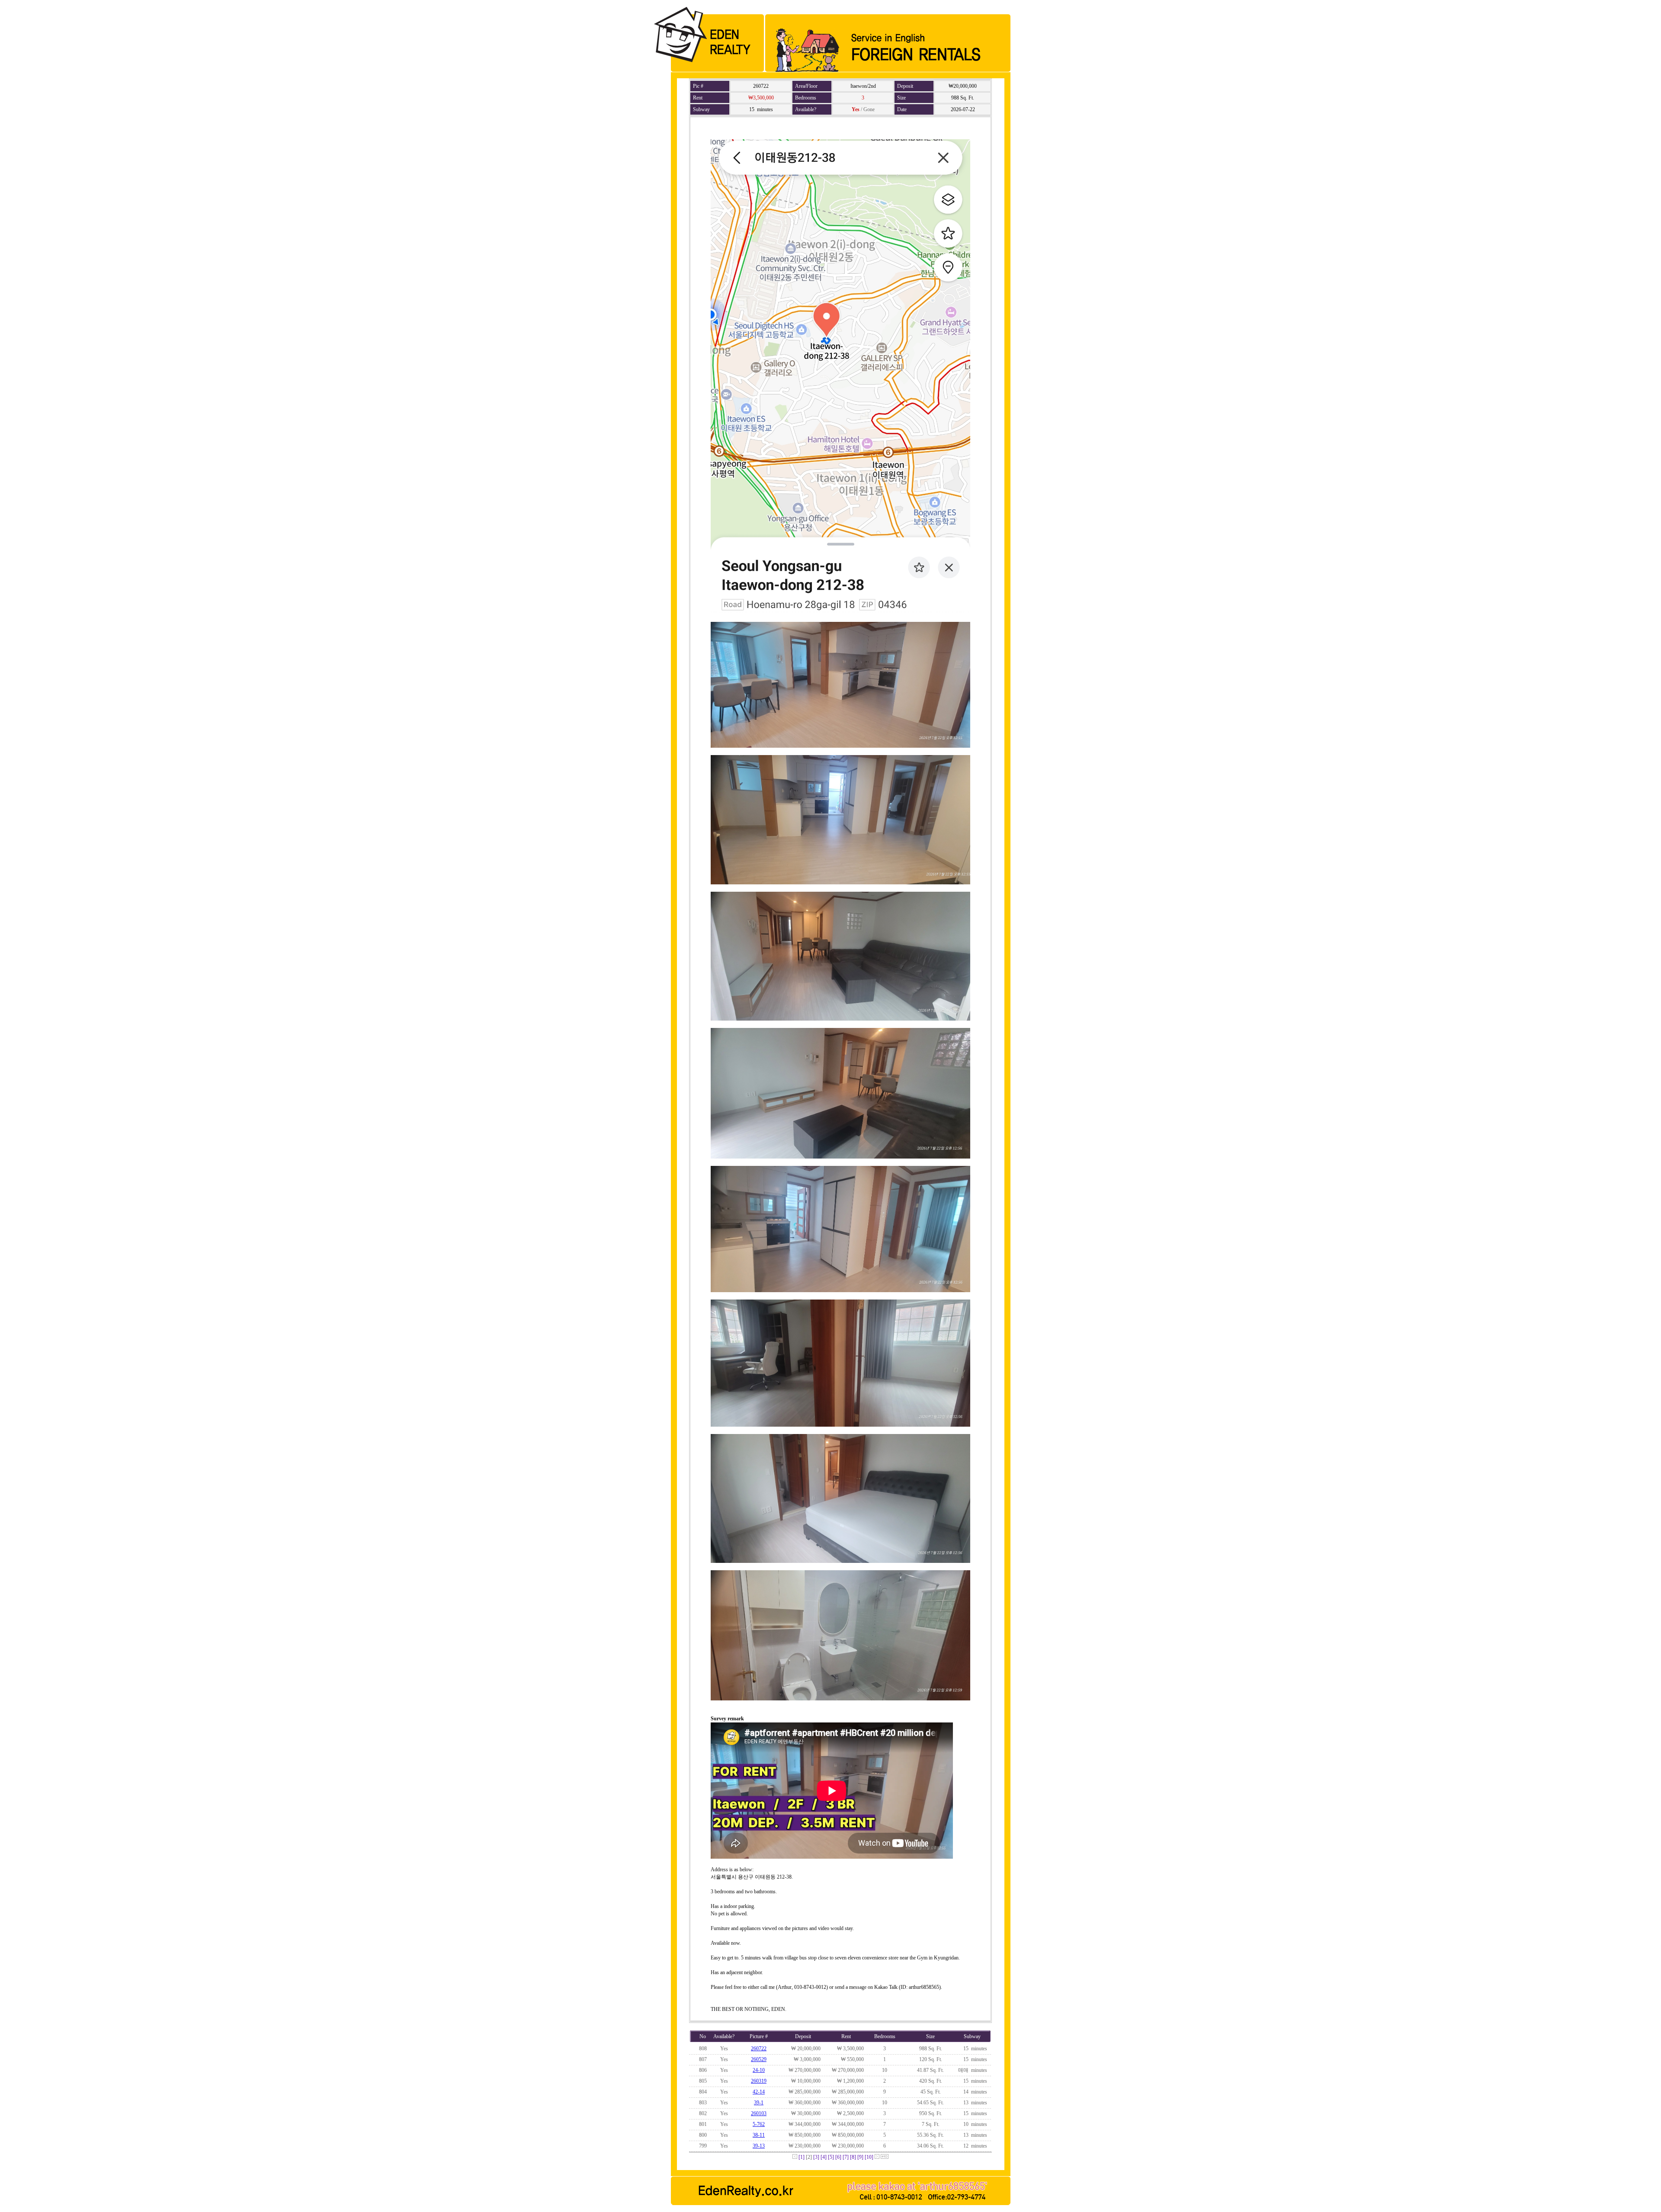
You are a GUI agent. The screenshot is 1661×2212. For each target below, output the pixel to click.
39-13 (759, 2146)
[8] (853, 2157)
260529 (759, 2059)
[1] (802, 2157)
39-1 (759, 2103)
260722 (759, 2049)
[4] (824, 2157)
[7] (846, 2157)
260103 (759, 2113)
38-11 (759, 2135)
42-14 (759, 2092)
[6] (838, 2157)
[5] (831, 2157)
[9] (860, 2157)
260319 (759, 2081)
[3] (816, 2157)
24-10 (759, 2070)
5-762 (759, 2124)
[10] (869, 2157)
